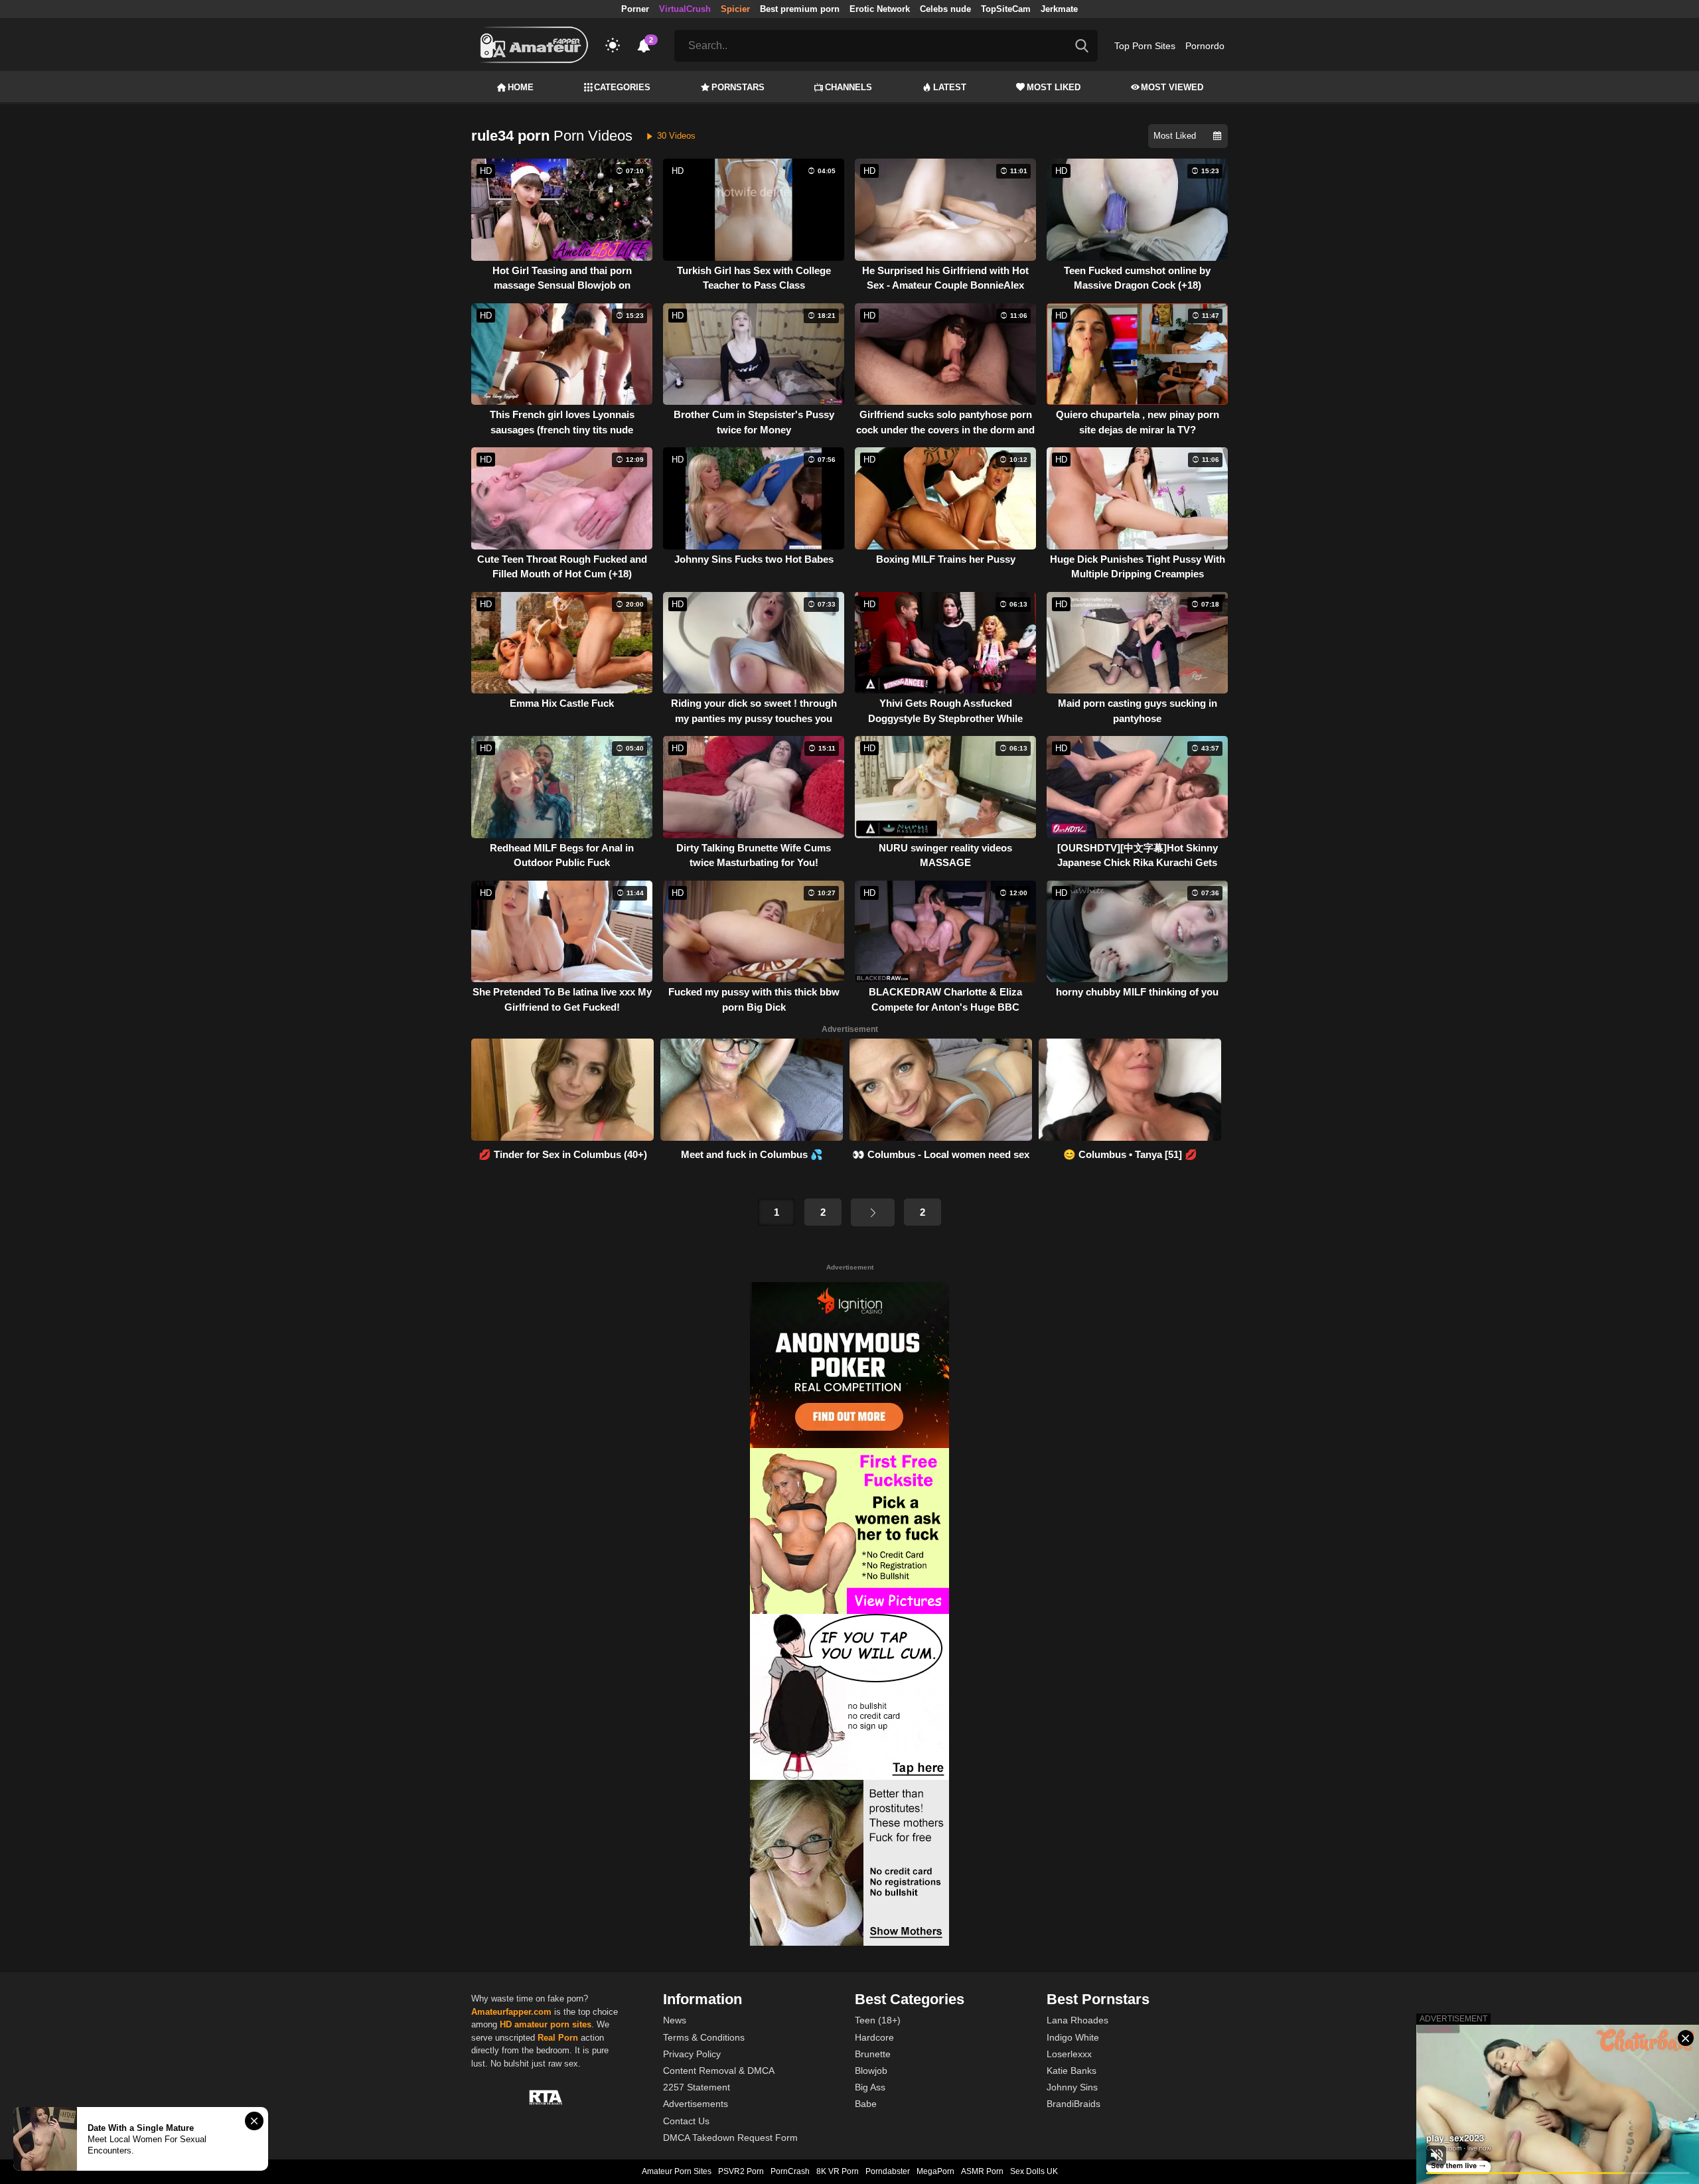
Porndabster (888, 2171)
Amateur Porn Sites (677, 2171)
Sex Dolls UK (1034, 2171)
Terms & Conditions (704, 2037)
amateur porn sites (553, 2024)
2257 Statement (697, 2087)
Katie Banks (1071, 2071)
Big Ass (870, 2087)
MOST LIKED (1054, 87)
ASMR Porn (982, 2171)
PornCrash (790, 2171)
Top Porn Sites (1145, 46)
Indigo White (1073, 2037)
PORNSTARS (738, 87)
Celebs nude (945, 9)
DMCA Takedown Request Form (730, 2138)
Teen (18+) (878, 2020)
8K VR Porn (838, 2171)
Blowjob (871, 2071)
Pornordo (1205, 46)
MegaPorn (935, 2171)
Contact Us (686, 2121)
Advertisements (696, 2104)
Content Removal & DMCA (719, 2071)
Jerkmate (1059, 9)
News (675, 2020)
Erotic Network (880, 9)
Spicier (735, 9)
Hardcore (874, 2037)
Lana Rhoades (1077, 2020)
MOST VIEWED (1172, 87)
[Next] (873, 1212)
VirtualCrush (685, 9)
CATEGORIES (622, 87)
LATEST (950, 87)
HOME (521, 87)
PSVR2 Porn (741, 2171)
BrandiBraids (1073, 2104)
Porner (635, 9)
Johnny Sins (1072, 2087)
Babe (866, 2104)
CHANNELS (849, 87)
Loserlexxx (1069, 2054)
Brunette (873, 2054)
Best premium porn (800, 9)
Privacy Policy (692, 2054)
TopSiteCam (1006, 9)
